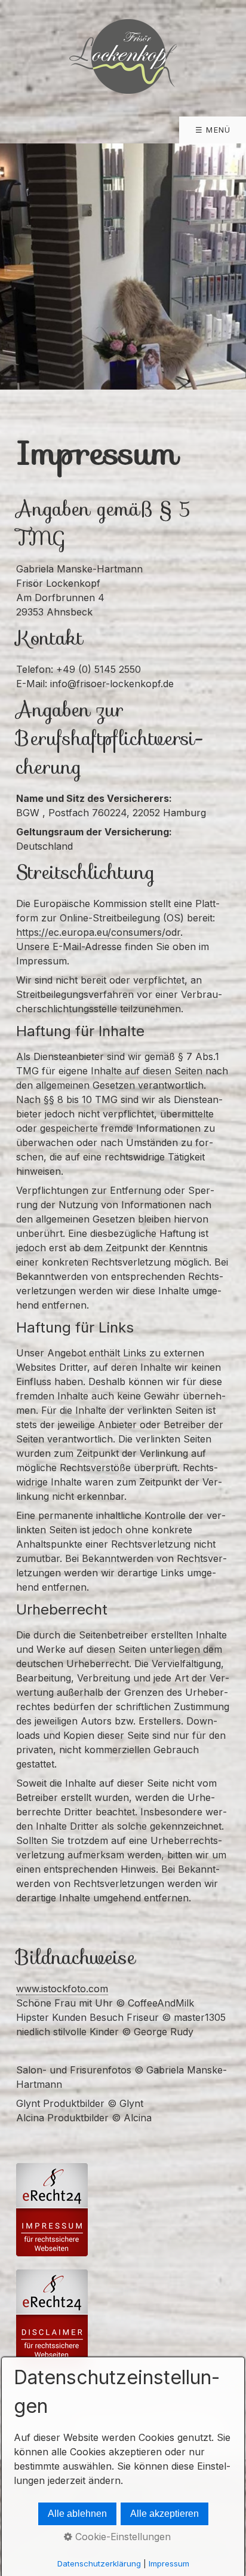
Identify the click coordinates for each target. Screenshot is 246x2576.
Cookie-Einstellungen (122, 2537)
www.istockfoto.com (62, 1989)
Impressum (169, 2563)
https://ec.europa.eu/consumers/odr (98, 932)
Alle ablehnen (77, 2514)
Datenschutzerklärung (99, 2563)
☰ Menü (213, 130)
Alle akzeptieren (164, 2514)
